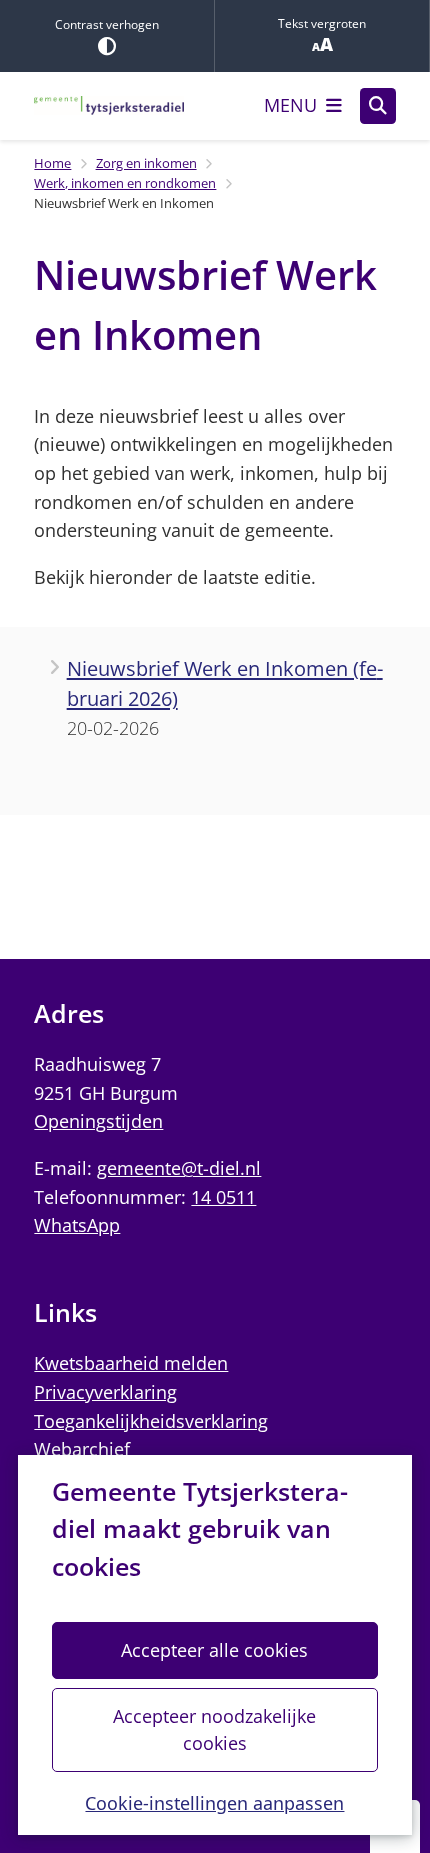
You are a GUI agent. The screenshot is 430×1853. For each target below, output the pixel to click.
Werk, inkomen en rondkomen (125, 183)
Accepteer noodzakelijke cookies (214, 1729)
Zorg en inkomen (146, 163)
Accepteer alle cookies (214, 1650)
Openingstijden (98, 1121)
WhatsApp (77, 1225)
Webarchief (82, 1449)
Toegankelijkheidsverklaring (151, 1421)
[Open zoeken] (378, 106)
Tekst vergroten (322, 23)
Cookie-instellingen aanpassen (214, 1803)
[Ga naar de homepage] (109, 106)
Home (52, 163)
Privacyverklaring (105, 1392)
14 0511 (223, 1197)
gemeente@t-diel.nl (179, 1168)
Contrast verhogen (107, 24)
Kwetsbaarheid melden (131, 1363)
